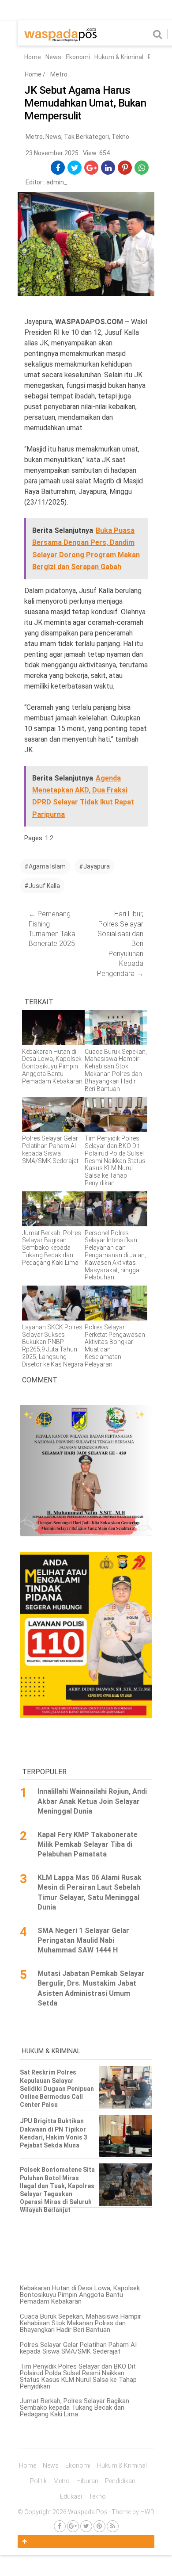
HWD (147, 2512)
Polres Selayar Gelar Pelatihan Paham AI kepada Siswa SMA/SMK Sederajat (78, 2348)
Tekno (120, 137)
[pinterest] (125, 168)
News (53, 57)
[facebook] (58, 168)
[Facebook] (60, 2526)
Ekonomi (78, 57)
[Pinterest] (99, 2526)
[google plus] (92, 168)
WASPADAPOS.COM (89, 322)
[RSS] (113, 2526)
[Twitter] (86, 2526)
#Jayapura (94, 866)
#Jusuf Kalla (42, 886)
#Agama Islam (45, 866)
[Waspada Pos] (61, 39)
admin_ (57, 182)
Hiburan (87, 2481)
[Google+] (73, 2526)
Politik (38, 2481)
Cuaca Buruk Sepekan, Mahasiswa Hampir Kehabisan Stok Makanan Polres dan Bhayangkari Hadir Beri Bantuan (80, 2323)
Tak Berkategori (86, 137)
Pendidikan (120, 2481)
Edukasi (71, 2496)
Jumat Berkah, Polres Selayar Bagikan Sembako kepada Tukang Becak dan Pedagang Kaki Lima (75, 2408)
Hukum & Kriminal (119, 57)
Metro (59, 74)
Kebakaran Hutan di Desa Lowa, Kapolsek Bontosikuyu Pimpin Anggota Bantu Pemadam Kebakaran (80, 2295)
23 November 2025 (52, 153)
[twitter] (75, 168)
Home (33, 57)
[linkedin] (108, 168)
